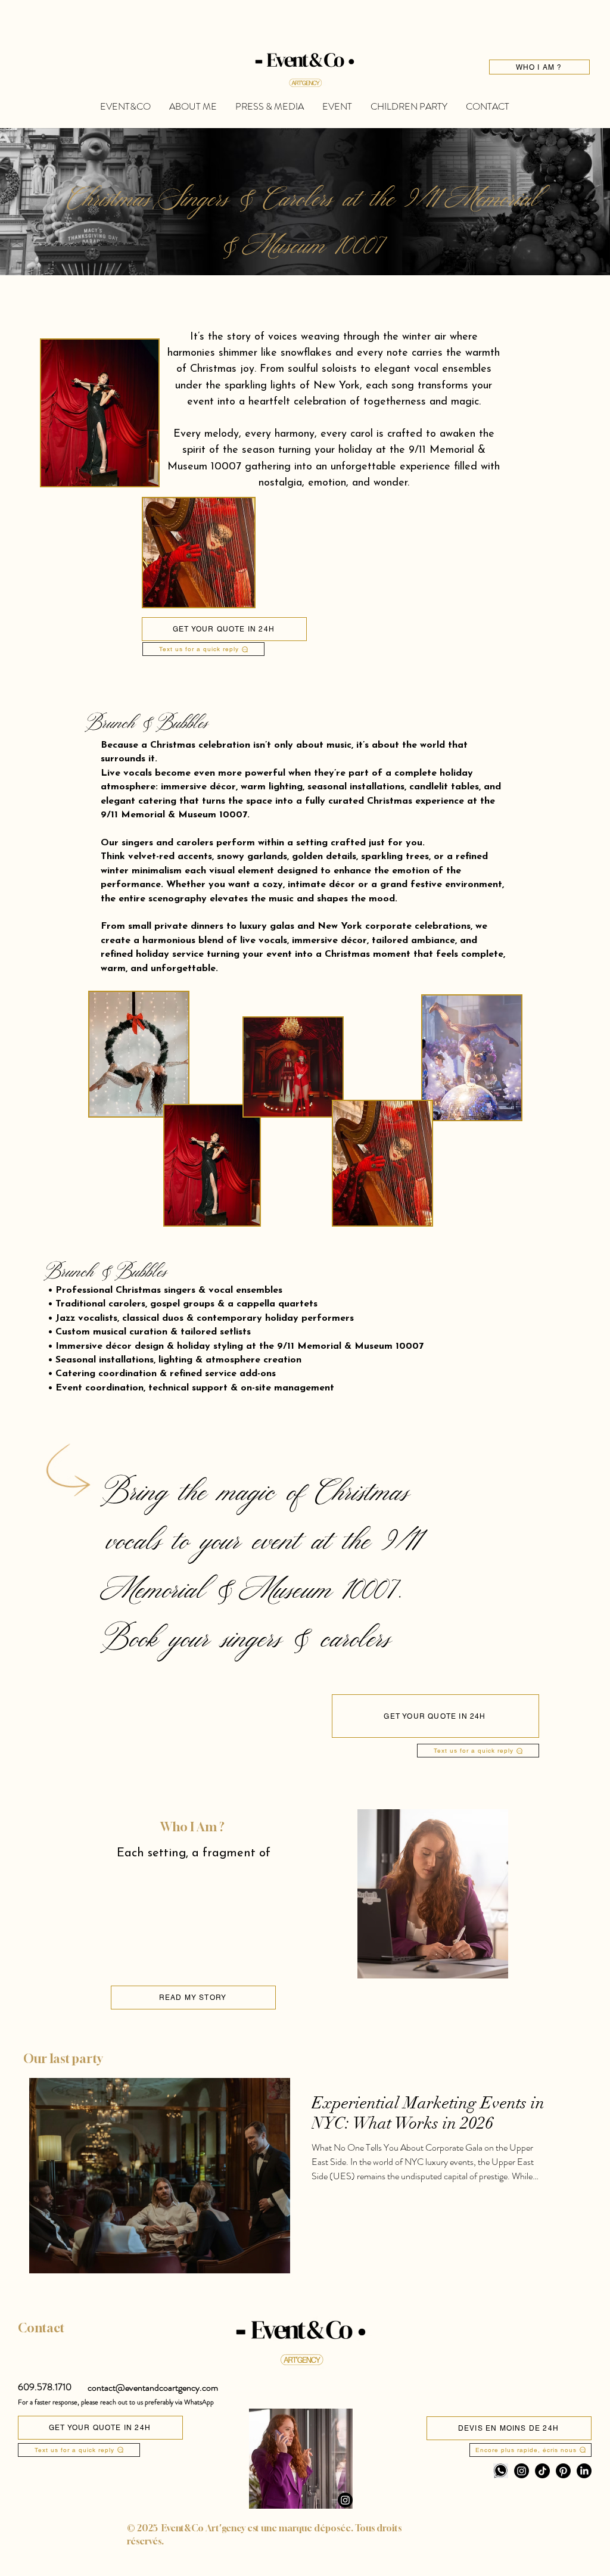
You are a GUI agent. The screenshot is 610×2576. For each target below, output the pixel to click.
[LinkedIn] (584, 2471)
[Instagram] (345, 2500)
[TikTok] (542, 2471)
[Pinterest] (563, 2471)
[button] (45, 2387)
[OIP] (501, 2471)
